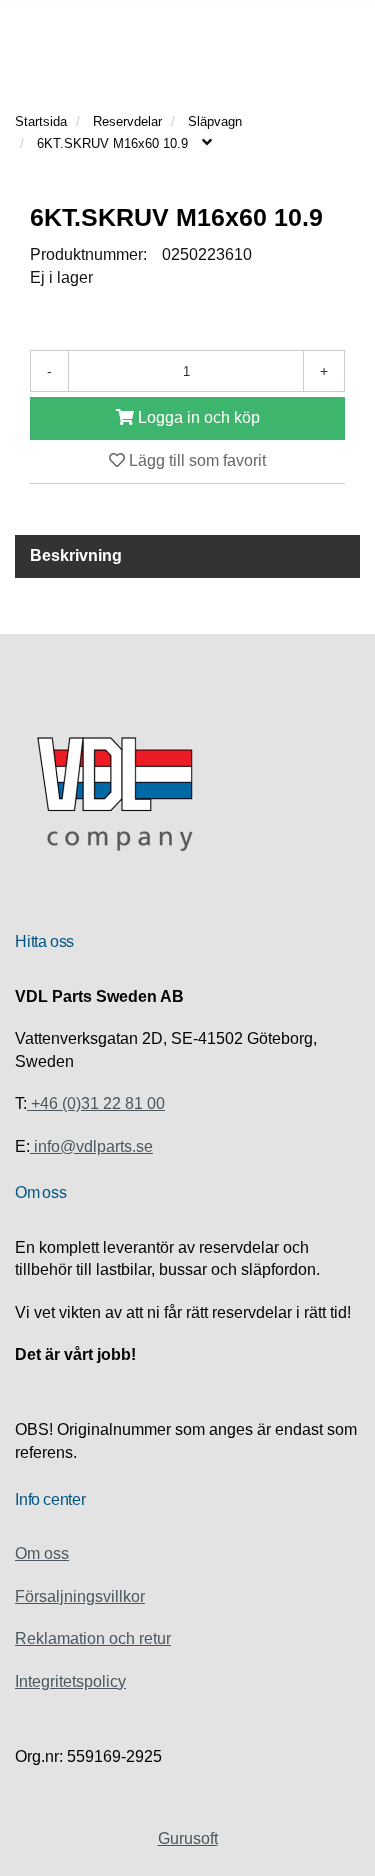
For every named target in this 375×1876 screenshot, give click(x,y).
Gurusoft (188, 1838)
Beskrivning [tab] (76, 555)
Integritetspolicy (70, 1681)
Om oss (42, 1553)
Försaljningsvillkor (80, 1596)
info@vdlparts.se (91, 1146)
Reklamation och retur (93, 1638)
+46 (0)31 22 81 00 (96, 1103)
